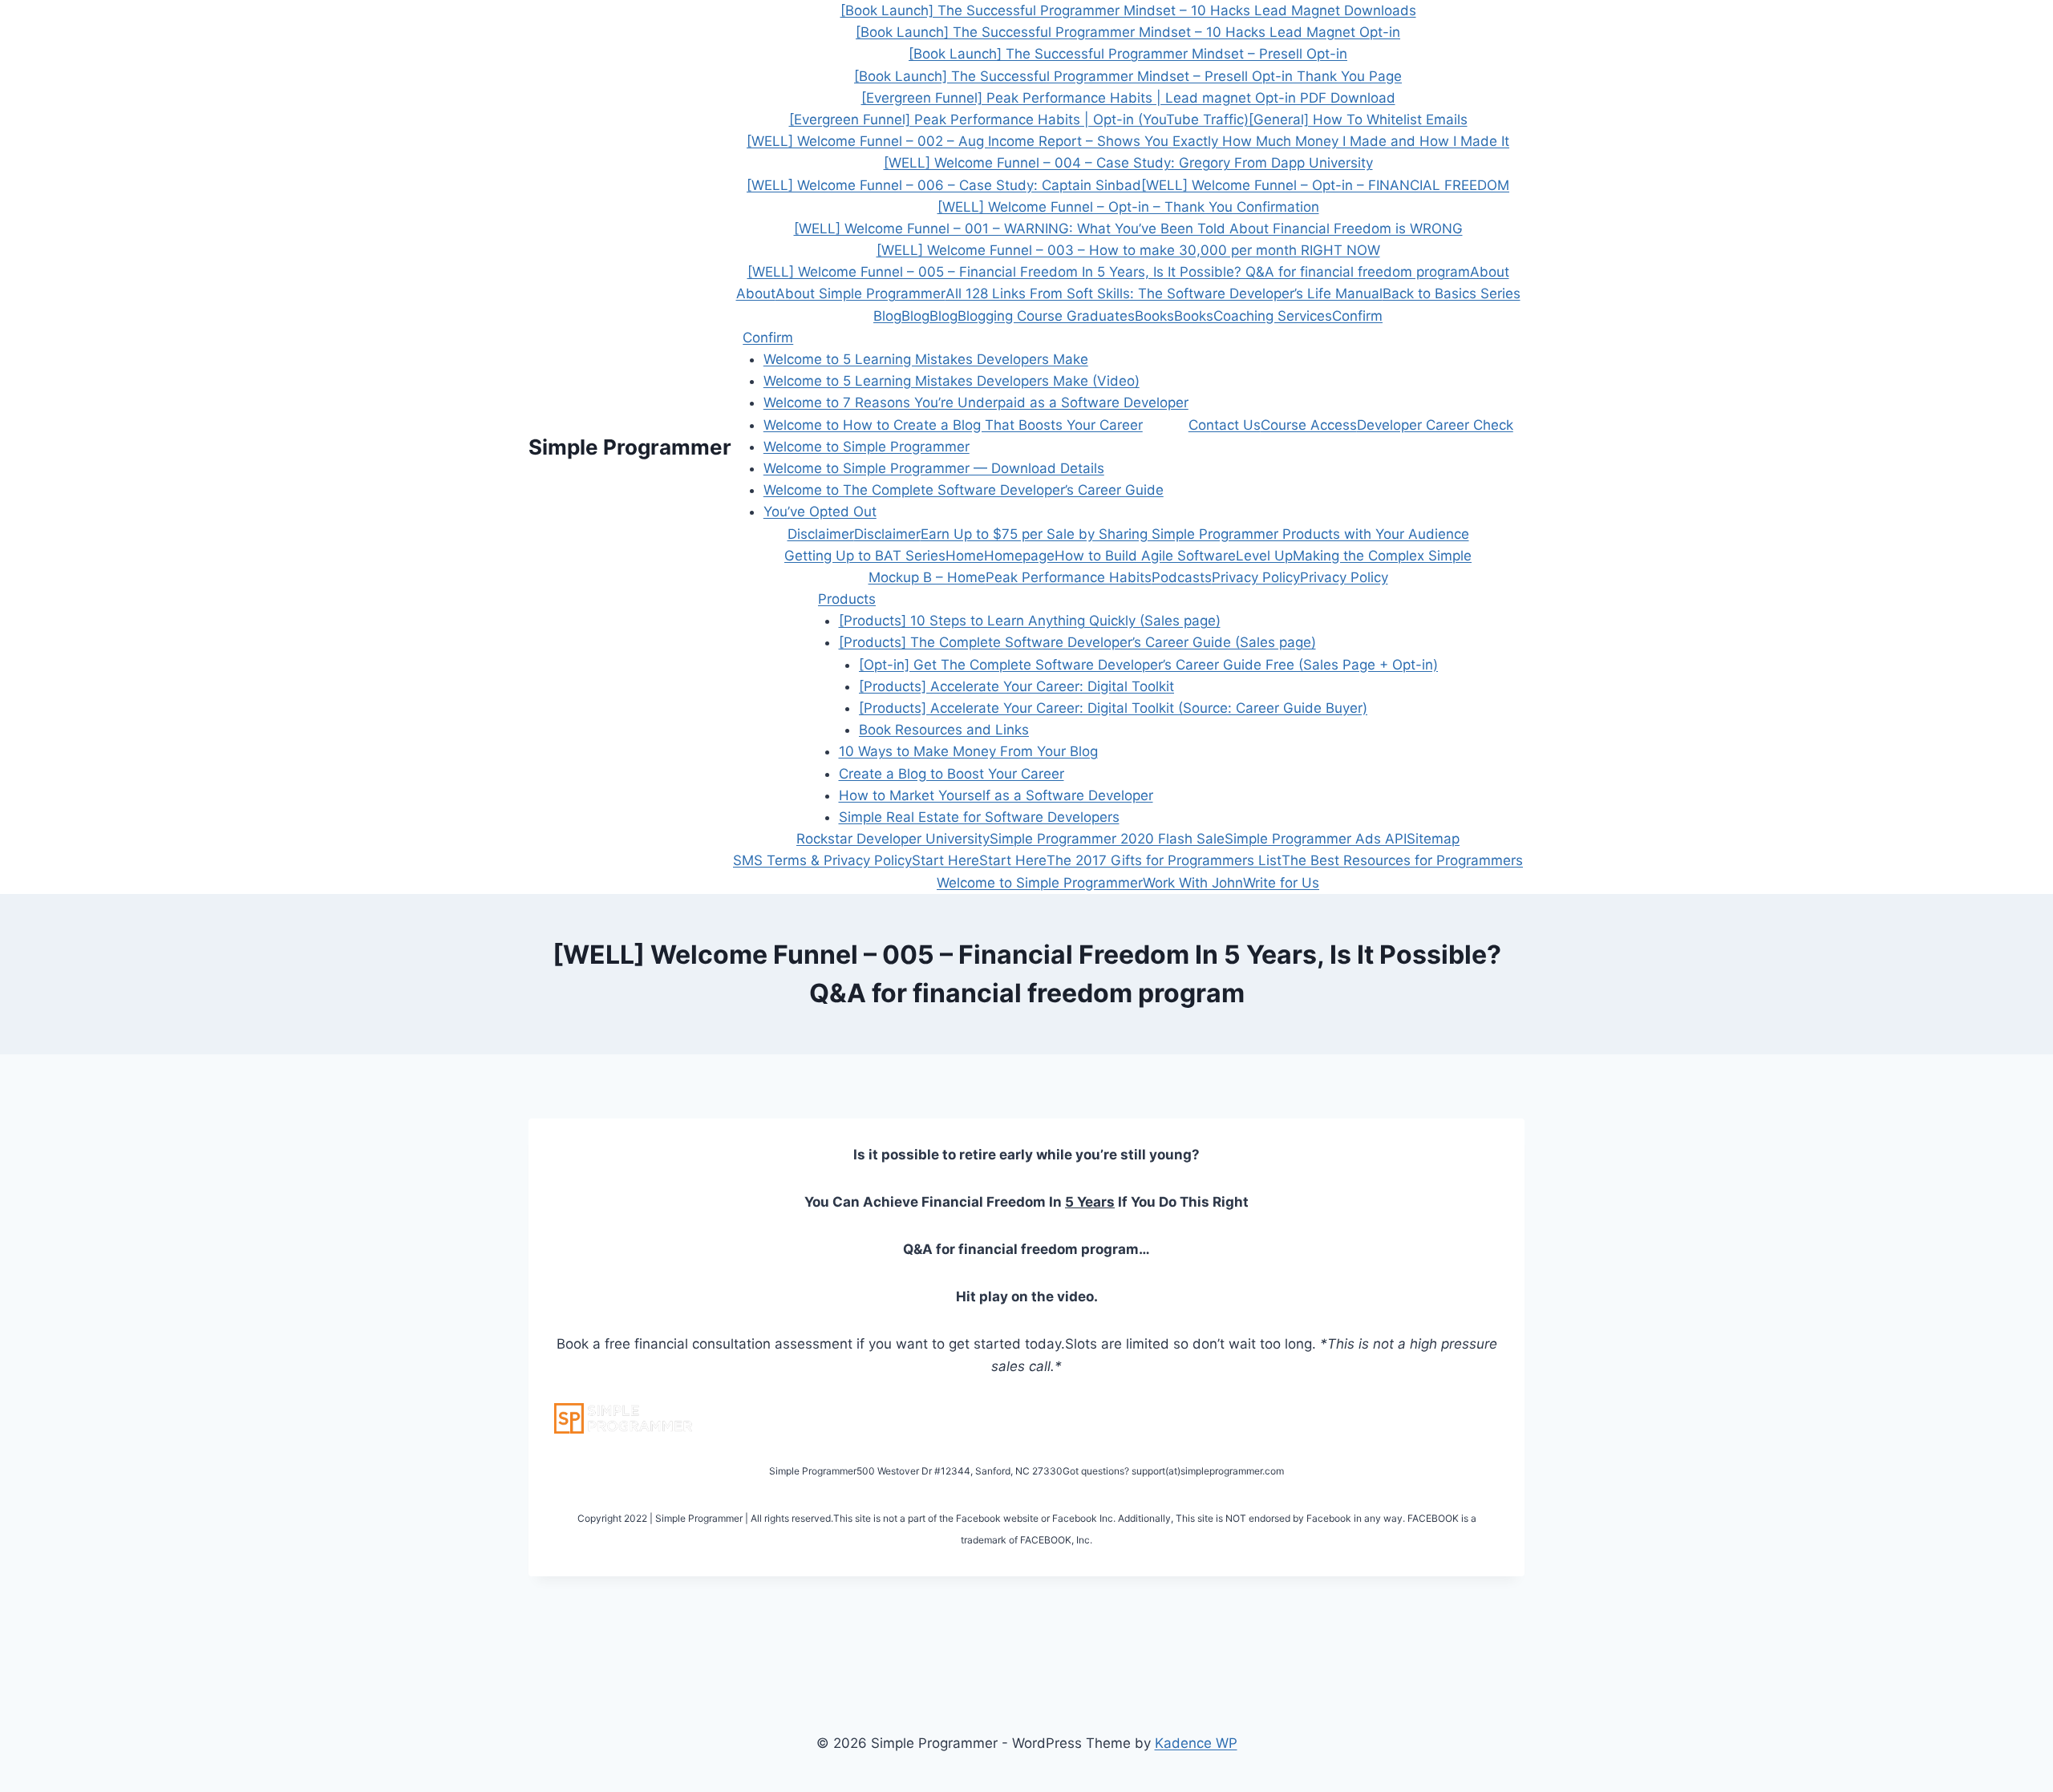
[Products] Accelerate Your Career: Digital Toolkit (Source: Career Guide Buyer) (1113, 708)
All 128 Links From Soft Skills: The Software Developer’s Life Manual (1164, 293)
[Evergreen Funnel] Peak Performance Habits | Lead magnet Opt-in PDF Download (1128, 98)
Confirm (1357, 316)
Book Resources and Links (944, 730)
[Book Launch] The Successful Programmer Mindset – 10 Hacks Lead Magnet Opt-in (1128, 32)
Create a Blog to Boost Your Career (952, 774)
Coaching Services (1273, 316)
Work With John (1193, 883)
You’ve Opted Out (820, 512)
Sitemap (1433, 839)
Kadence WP (1196, 1743)
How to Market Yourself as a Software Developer (996, 795)
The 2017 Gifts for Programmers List (1164, 860)
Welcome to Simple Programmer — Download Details (934, 468)
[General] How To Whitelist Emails (1358, 119)
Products (847, 599)
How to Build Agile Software (1145, 556)
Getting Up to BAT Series (865, 556)
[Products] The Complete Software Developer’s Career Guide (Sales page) (1077, 642)
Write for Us (1281, 883)
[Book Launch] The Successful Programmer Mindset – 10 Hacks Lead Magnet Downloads (1128, 10)
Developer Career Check (1435, 425)
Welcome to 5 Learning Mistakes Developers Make (926, 359)
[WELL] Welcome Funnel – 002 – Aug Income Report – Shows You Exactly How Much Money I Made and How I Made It (1128, 141)
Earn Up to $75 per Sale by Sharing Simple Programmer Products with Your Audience (1195, 534)
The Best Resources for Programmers (1402, 860)
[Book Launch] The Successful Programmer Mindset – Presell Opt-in (1128, 54)
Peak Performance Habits (1069, 577)
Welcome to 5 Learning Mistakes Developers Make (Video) (952, 381)
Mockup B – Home (927, 577)
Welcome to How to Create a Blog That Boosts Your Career (953, 425)
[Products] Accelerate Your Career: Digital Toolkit (1016, 686)
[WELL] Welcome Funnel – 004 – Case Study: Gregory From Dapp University (1128, 163)
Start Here (946, 860)
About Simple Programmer (860, 293)
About (1490, 272)
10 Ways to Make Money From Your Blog (968, 751)
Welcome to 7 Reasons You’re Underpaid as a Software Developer (976, 402)
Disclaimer (821, 534)
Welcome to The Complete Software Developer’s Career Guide (964, 490)
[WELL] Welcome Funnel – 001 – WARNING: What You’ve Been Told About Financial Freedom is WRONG (1128, 229)
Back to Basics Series (1452, 293)
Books (1154, 316)
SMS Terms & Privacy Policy (822, 860)
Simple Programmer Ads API (1316, 839)
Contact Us (1225, 425)
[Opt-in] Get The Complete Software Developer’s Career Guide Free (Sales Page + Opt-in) (1148, 665)
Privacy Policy (1256, 577)
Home (965, 556)
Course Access (1309, 425)
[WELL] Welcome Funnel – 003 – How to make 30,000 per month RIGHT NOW (1128, 250)
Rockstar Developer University (893, 839)
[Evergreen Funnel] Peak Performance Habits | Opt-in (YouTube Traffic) (1019, 119)
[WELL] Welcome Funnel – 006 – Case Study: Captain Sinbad (944, 185)
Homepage (1019, 556)
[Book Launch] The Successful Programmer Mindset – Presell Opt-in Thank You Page (1128, 76)
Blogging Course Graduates (1046, 316)
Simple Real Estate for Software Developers (979, 817)
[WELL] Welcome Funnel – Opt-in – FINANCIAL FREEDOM (1325, 185)
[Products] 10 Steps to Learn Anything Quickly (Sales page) (1030, 621)
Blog (887, 316)
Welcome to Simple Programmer (867, 447)
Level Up (1264, 556)
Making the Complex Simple (1382, 556)
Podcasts (1182, 577)
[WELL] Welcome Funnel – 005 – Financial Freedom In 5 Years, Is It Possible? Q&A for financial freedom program (1109, 272)
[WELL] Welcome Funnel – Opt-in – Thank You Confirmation (1128, 207)
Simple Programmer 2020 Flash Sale (1107, 839)
